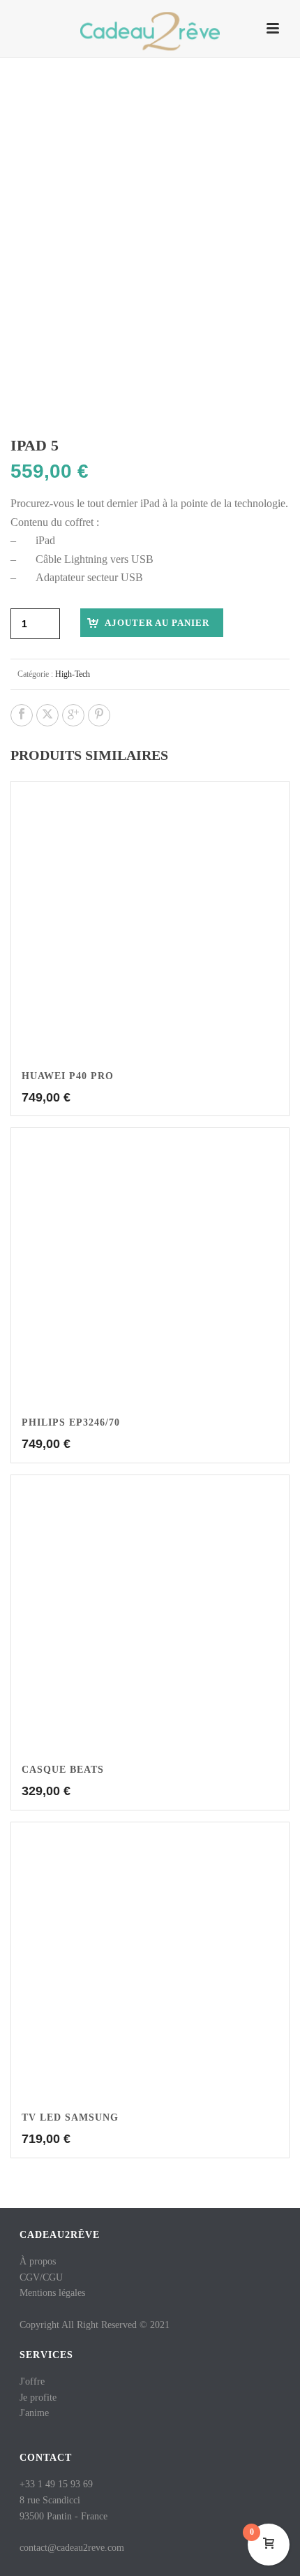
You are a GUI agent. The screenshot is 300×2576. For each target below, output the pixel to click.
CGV (30, 2277)
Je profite (38, 2398)
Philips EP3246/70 (71, 1422)
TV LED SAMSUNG (70, 2117)
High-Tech (73, 674)
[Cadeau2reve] (150, 31)
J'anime (34, 2413)
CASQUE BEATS (63, 1770)
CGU (53, 2277)
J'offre (32, 2381)
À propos (38, 2261)
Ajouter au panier (157, 623)
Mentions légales (52, 2293)
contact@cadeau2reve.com (72, 2548)
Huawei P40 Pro (68, 1076)
